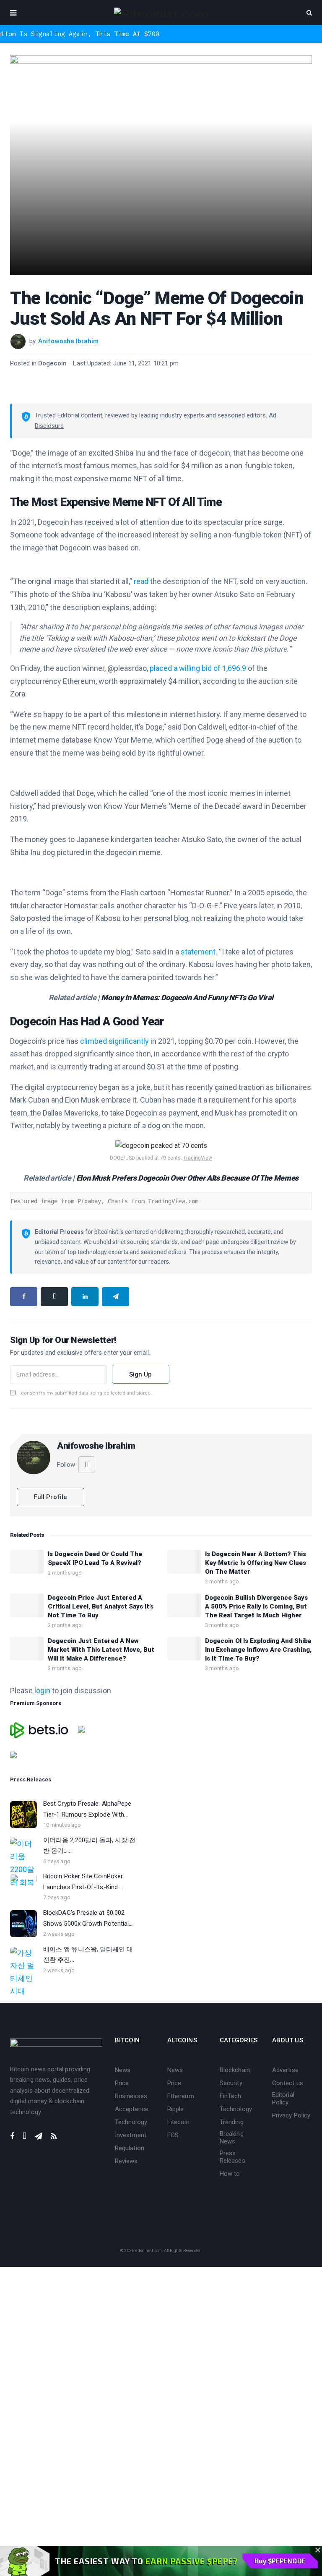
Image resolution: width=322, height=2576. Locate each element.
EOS (173, 2135)
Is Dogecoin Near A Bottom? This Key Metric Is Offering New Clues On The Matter (256, 1563)
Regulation (130, 2148)
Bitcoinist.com (148, 2251)
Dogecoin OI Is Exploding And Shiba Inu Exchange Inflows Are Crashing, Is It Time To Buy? (258, 1650)
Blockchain (235, 2070)
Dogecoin (53, 363)
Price (122, 2083)
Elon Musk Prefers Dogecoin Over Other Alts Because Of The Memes (187, 1178)
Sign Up (141, 1374)
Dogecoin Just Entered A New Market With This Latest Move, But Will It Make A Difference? (101, 1650)
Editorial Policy (283, 2099)
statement (198, 952)
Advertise (285, 2070)
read (141, 581)
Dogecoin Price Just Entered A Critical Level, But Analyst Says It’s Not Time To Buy (101, 1606)
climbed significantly (114, 1041)
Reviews (126, 2161)
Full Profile (51, 1497)
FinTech (231, 2096)
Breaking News (232, 2138)
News (123, 2070)
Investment (131, 2135)
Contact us (288, 2083)
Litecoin (178, 2122)
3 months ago (222, 1625)
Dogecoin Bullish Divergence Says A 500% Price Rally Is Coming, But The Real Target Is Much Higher (256, 1606)
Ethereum (181, 2096)
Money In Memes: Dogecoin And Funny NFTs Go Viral (187, 997)
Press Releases (232, 2157)
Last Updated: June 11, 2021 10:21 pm (126, 363)
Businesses (131, 2096)
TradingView (198, 1158)
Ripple (175, 2109)
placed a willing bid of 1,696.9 (198, 668)
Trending (232, 2122)
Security (231, 2083)
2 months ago (65, 1573)
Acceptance (132, 2109)
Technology (131, 2122)
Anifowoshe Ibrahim (68, 341)
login (42, 1691)
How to (230, 2174)
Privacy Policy (291, 2115)
